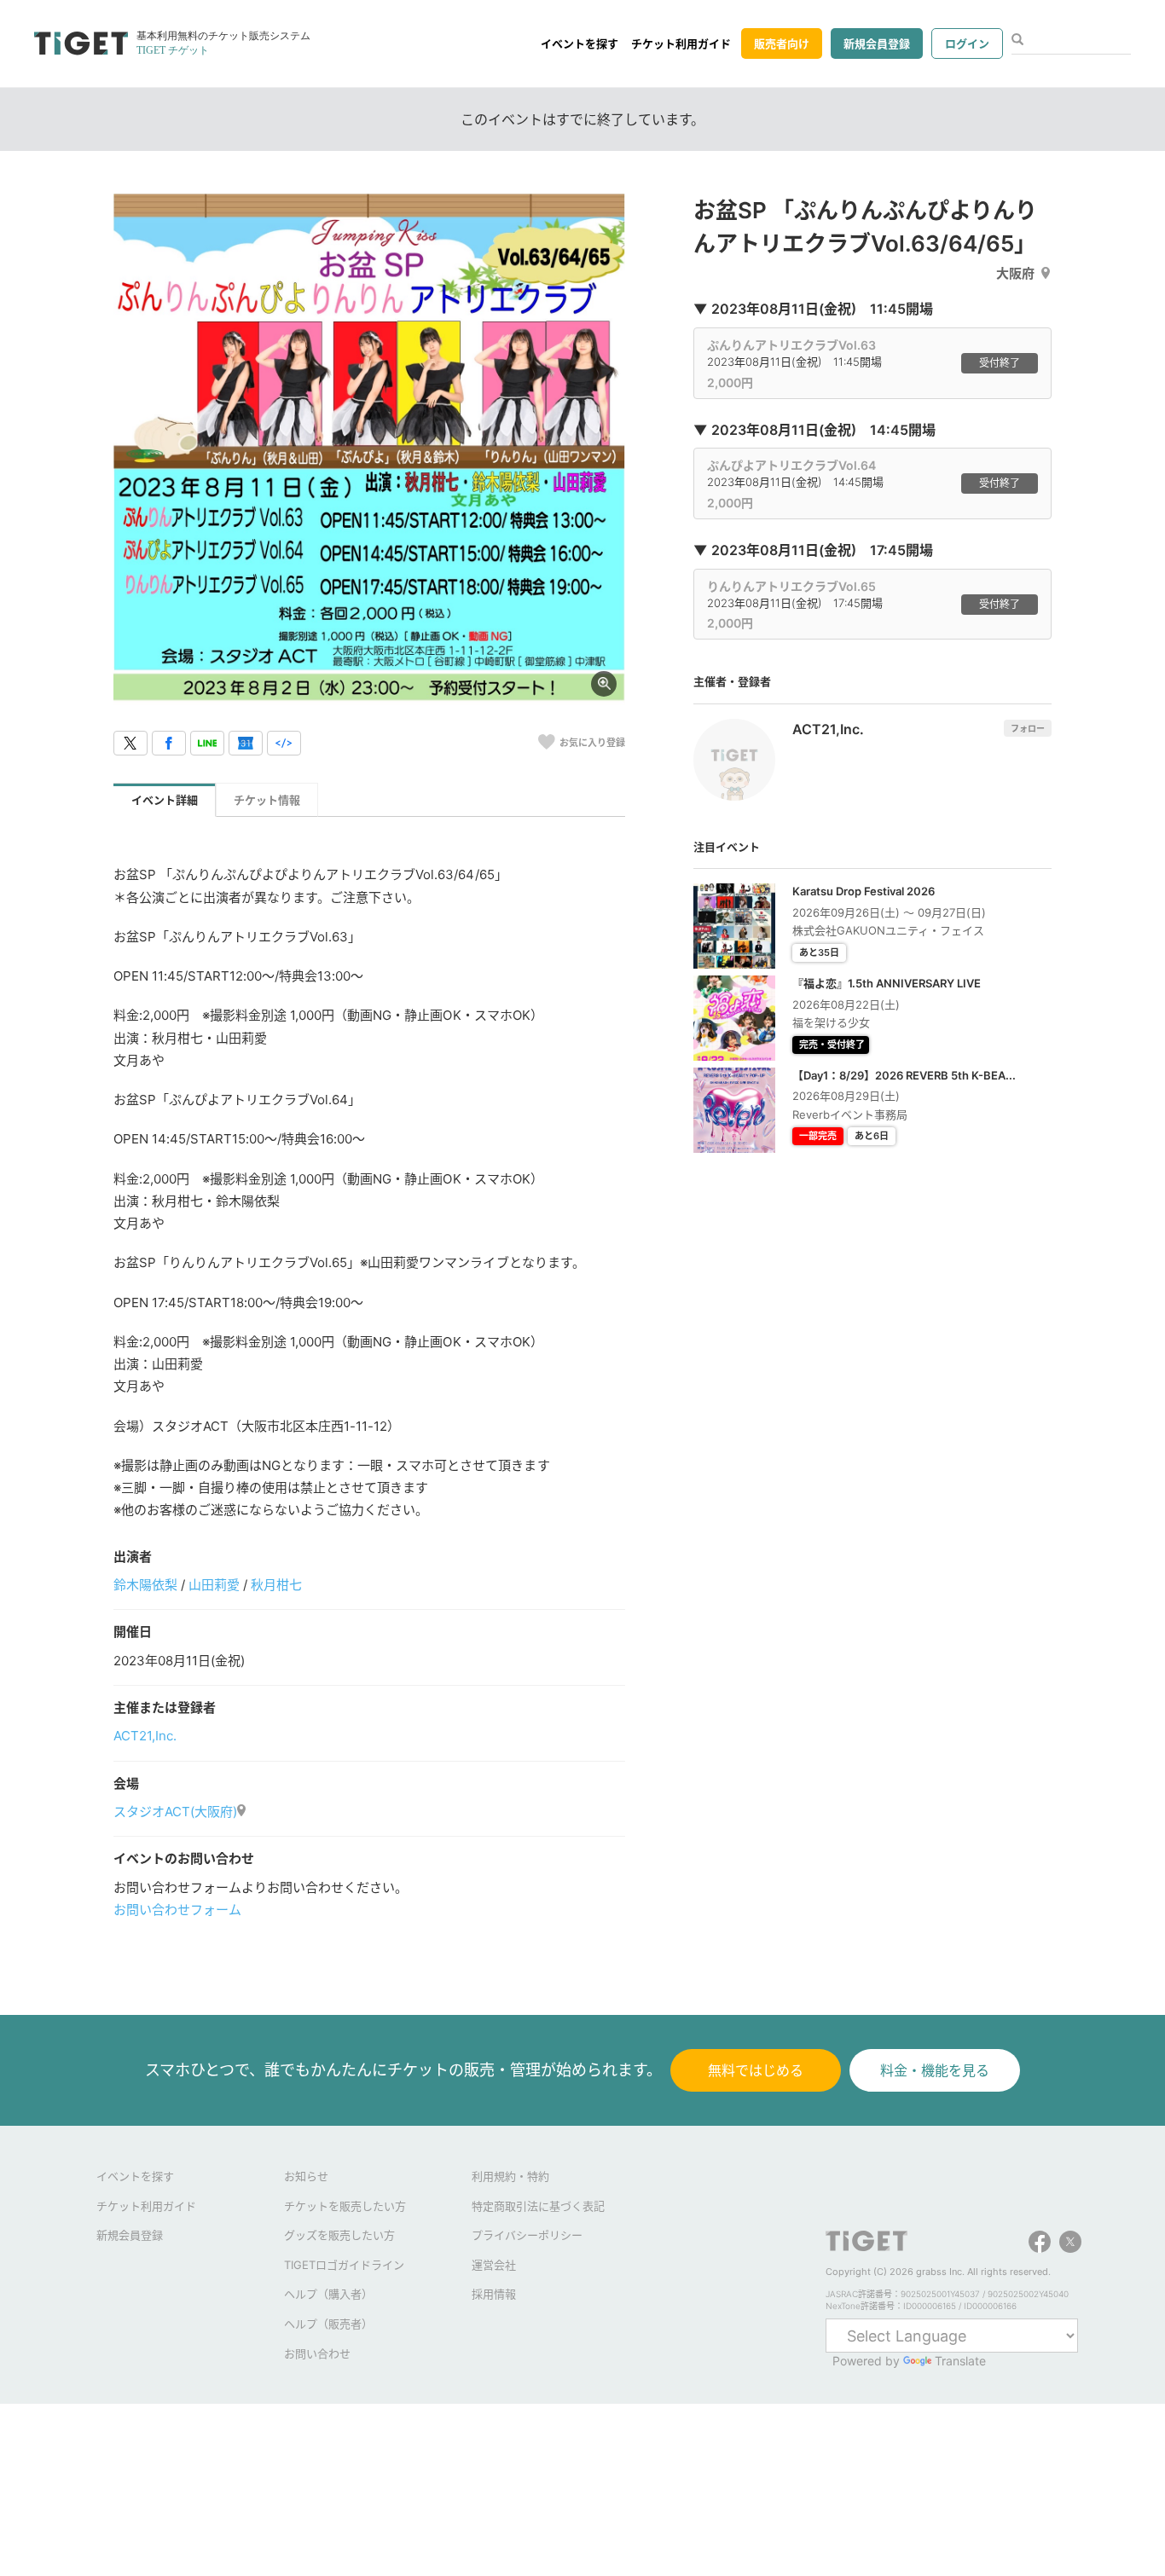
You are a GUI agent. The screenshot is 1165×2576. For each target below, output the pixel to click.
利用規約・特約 (510, 2176)
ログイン (967, 43)
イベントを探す (580, 43)
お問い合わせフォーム (177, 1910)
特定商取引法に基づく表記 (538, 2206)
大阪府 (1015, 273)
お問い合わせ (317, 2353)
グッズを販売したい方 (339, 2235)
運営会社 (494, 2265)
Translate (960, 2361)
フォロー (1028, 728)
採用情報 (494, 2294)
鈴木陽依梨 (145, 1585)
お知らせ (306, 2176)
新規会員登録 (877, 43)
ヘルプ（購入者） (328, 2294)
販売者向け (782, 43)
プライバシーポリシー (527, 2235)
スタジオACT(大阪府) (175, 1812)
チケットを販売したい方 (345, 2206)
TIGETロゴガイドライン (344, 2265)
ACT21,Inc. (145, 1736)
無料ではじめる (756, 2070)
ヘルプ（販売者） (328, 2324)
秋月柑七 (276, 1585)
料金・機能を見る (935, 2070)
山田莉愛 (214, 1585)
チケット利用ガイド (681, 43)
